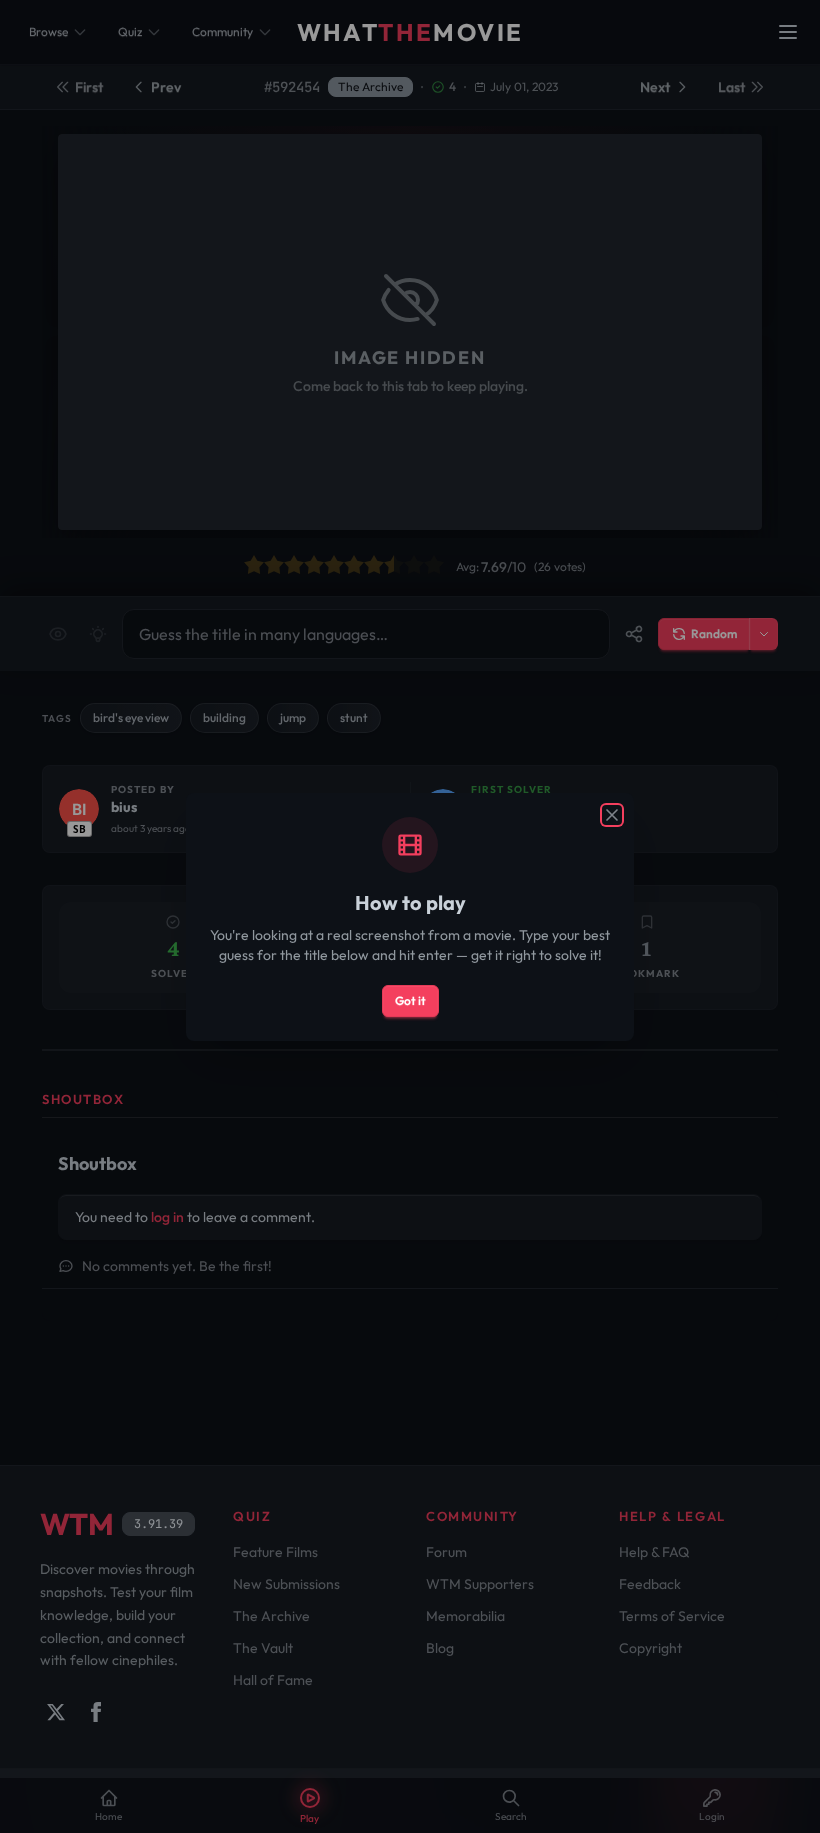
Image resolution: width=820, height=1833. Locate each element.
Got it (410, 1000)
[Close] (612, 815)
